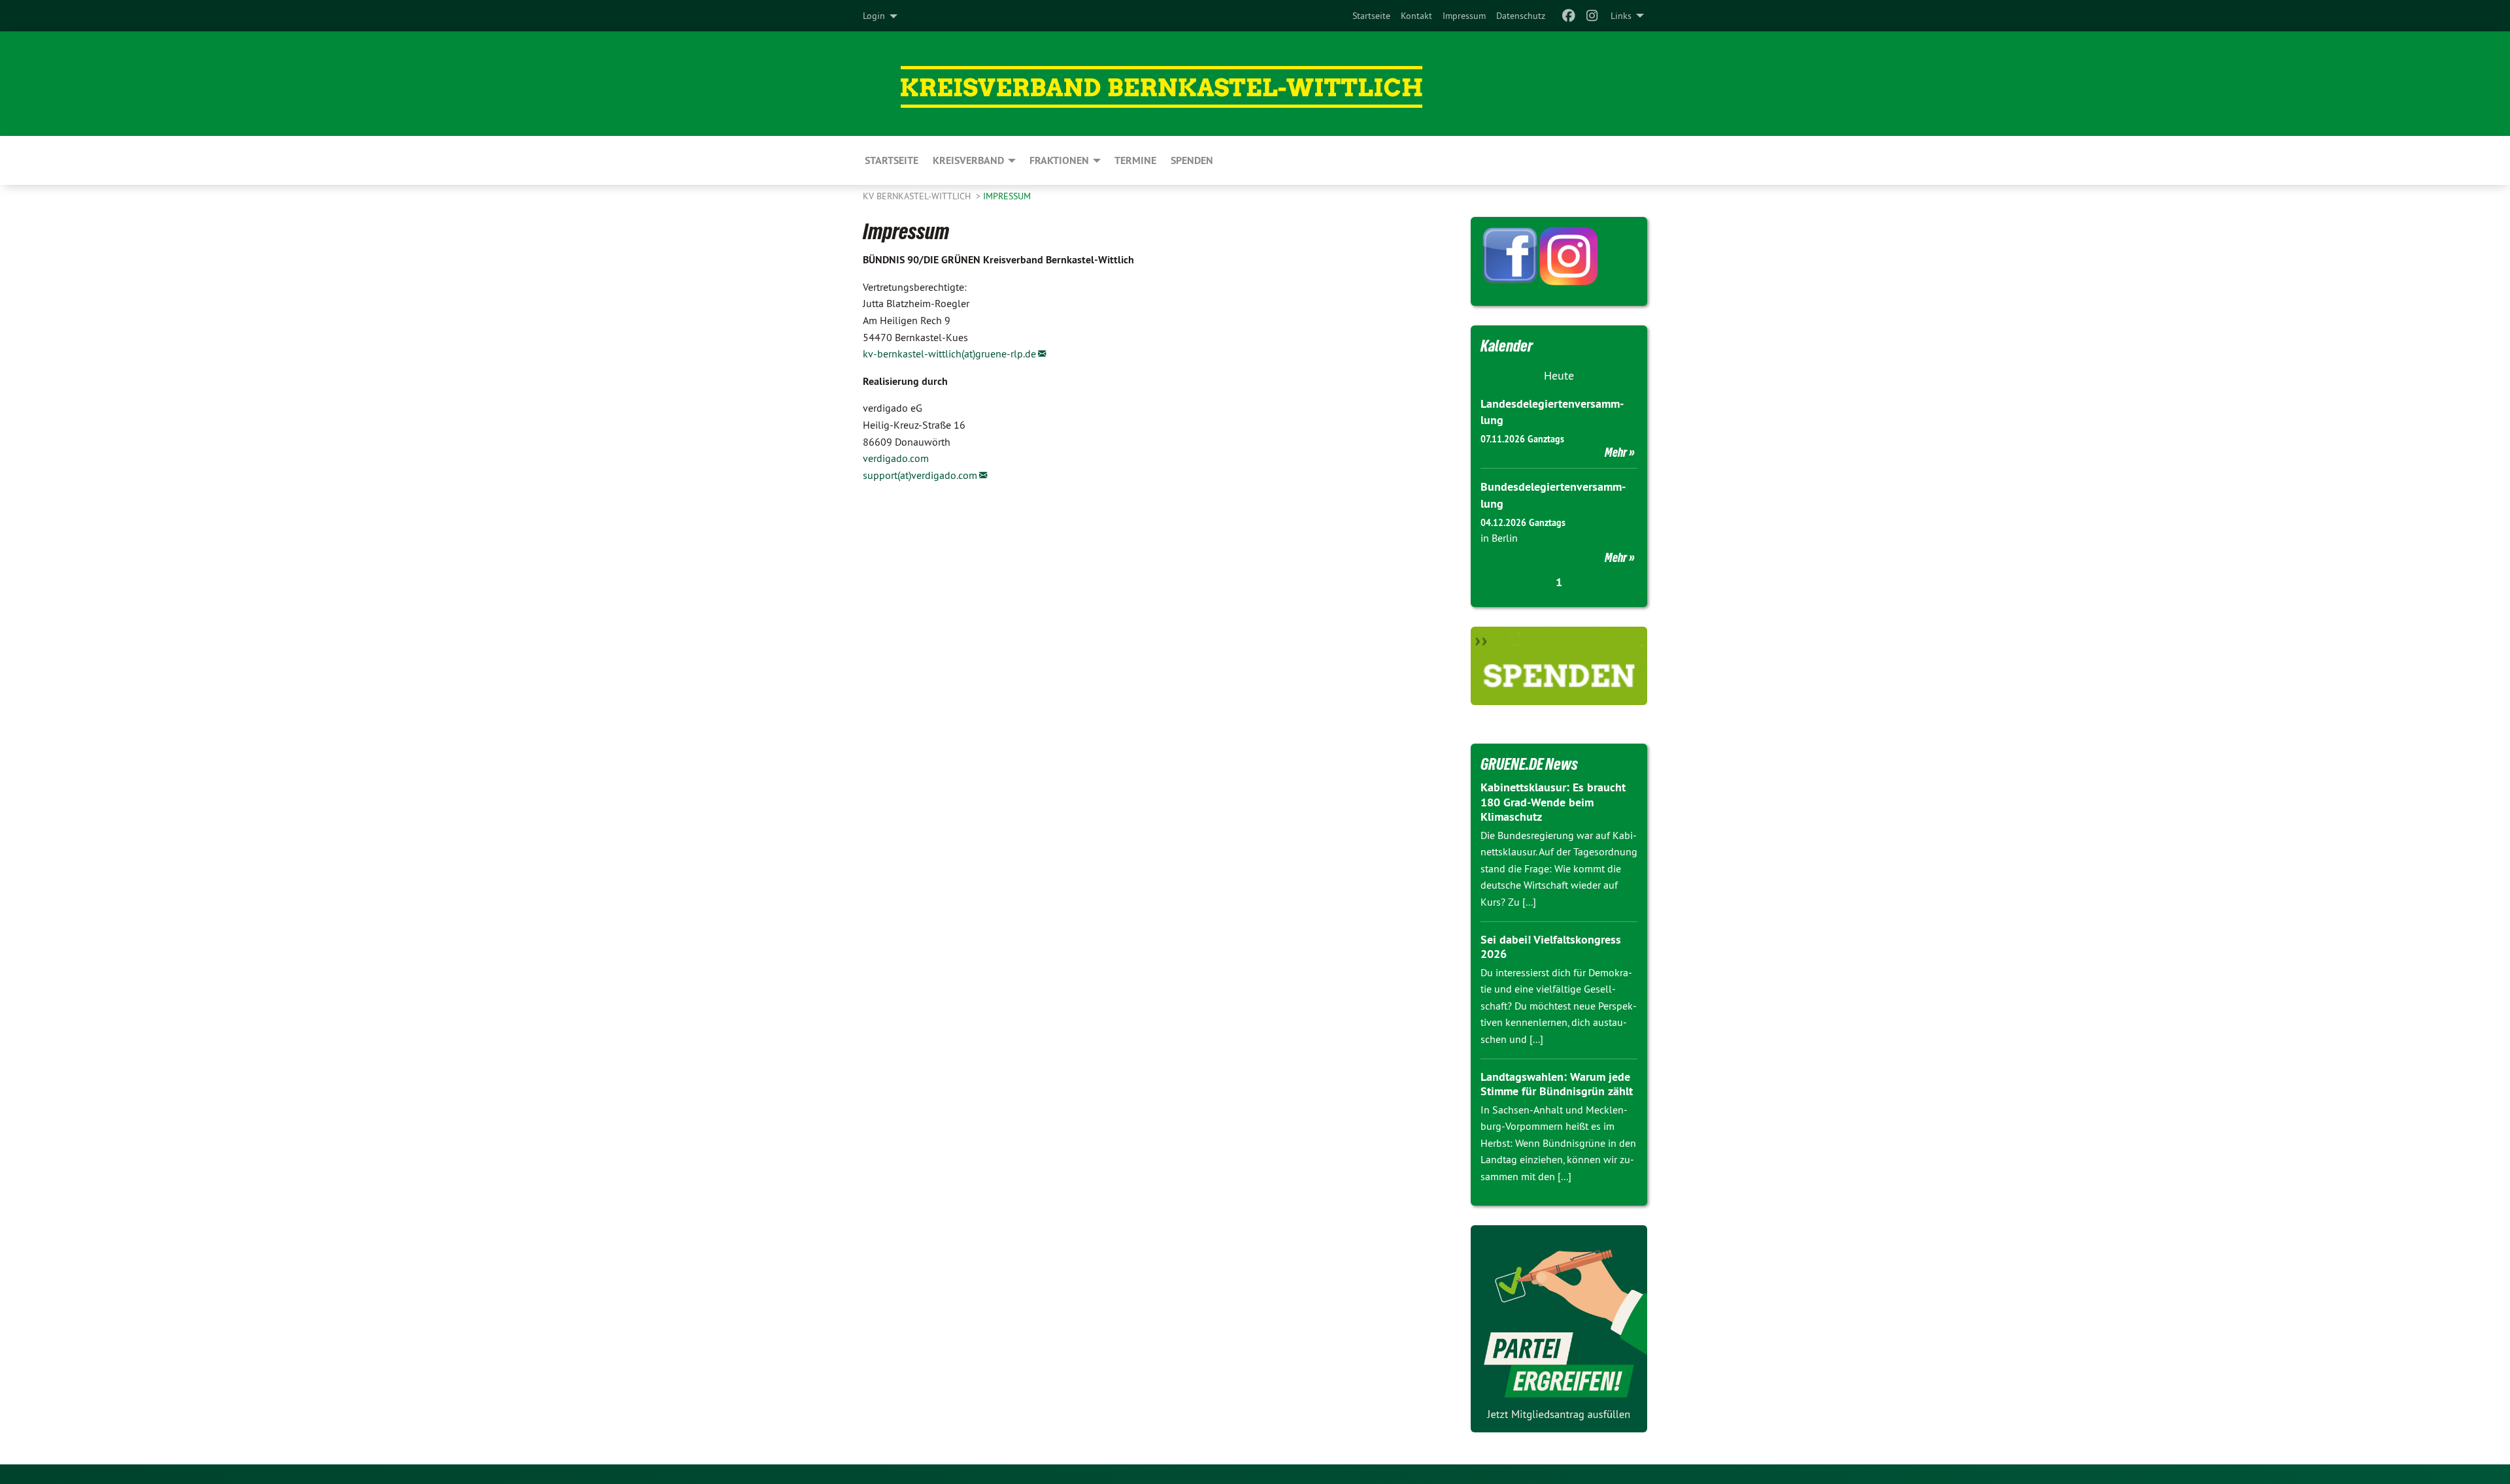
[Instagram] (1593, 16)
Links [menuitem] (1621, 16)
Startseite (1371, 16)
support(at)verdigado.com (920, 475)
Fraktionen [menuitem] (1059, 160)
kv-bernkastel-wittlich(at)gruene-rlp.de (949, 354)
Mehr (1616, 452)
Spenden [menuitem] (1192, 160)
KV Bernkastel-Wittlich (918, 196)
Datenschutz (1521, 16)
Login (874, 16)
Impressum (1464, 16)
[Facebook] (1568, 16)
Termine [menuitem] (1135, 160)
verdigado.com (896, 458)
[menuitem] (1371, 16)
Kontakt (1416, 16)
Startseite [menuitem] (892, 160)
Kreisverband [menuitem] (968, 160)
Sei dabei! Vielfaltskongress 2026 (1551, 947)
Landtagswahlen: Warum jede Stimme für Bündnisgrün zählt (1557, 1084)
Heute (1559, 375)
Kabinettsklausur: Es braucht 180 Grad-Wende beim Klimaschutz (1553, 802)
